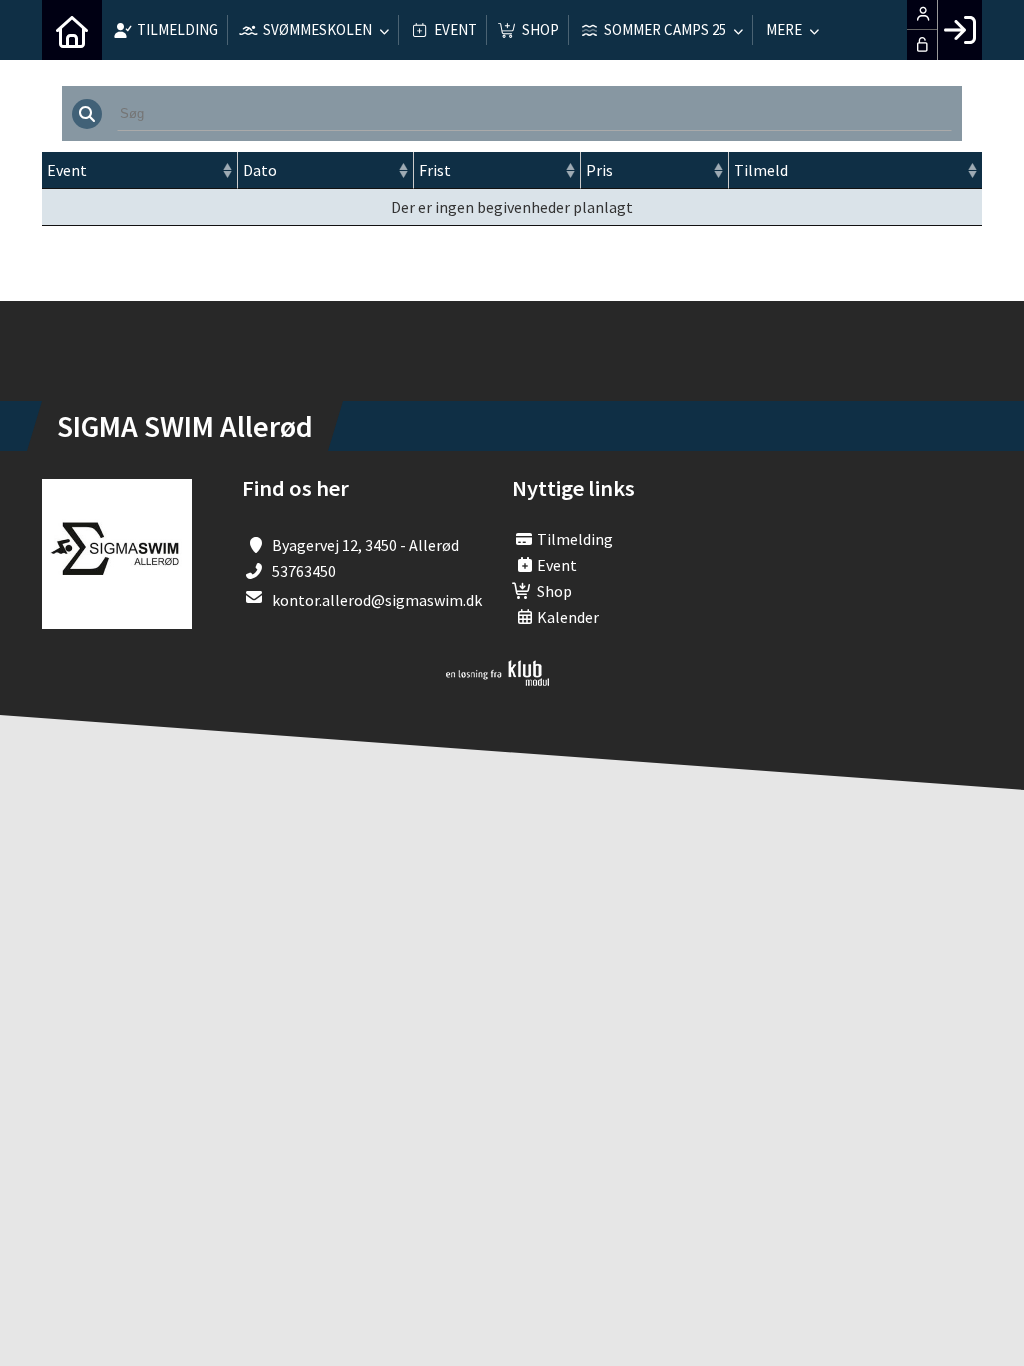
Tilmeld (761, 170)
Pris (599, 170)
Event (67, 170)
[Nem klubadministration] (497, 680)
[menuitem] (72, 30)
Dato (260, 170)
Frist (435, 170)
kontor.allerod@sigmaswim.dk (377, 600)
